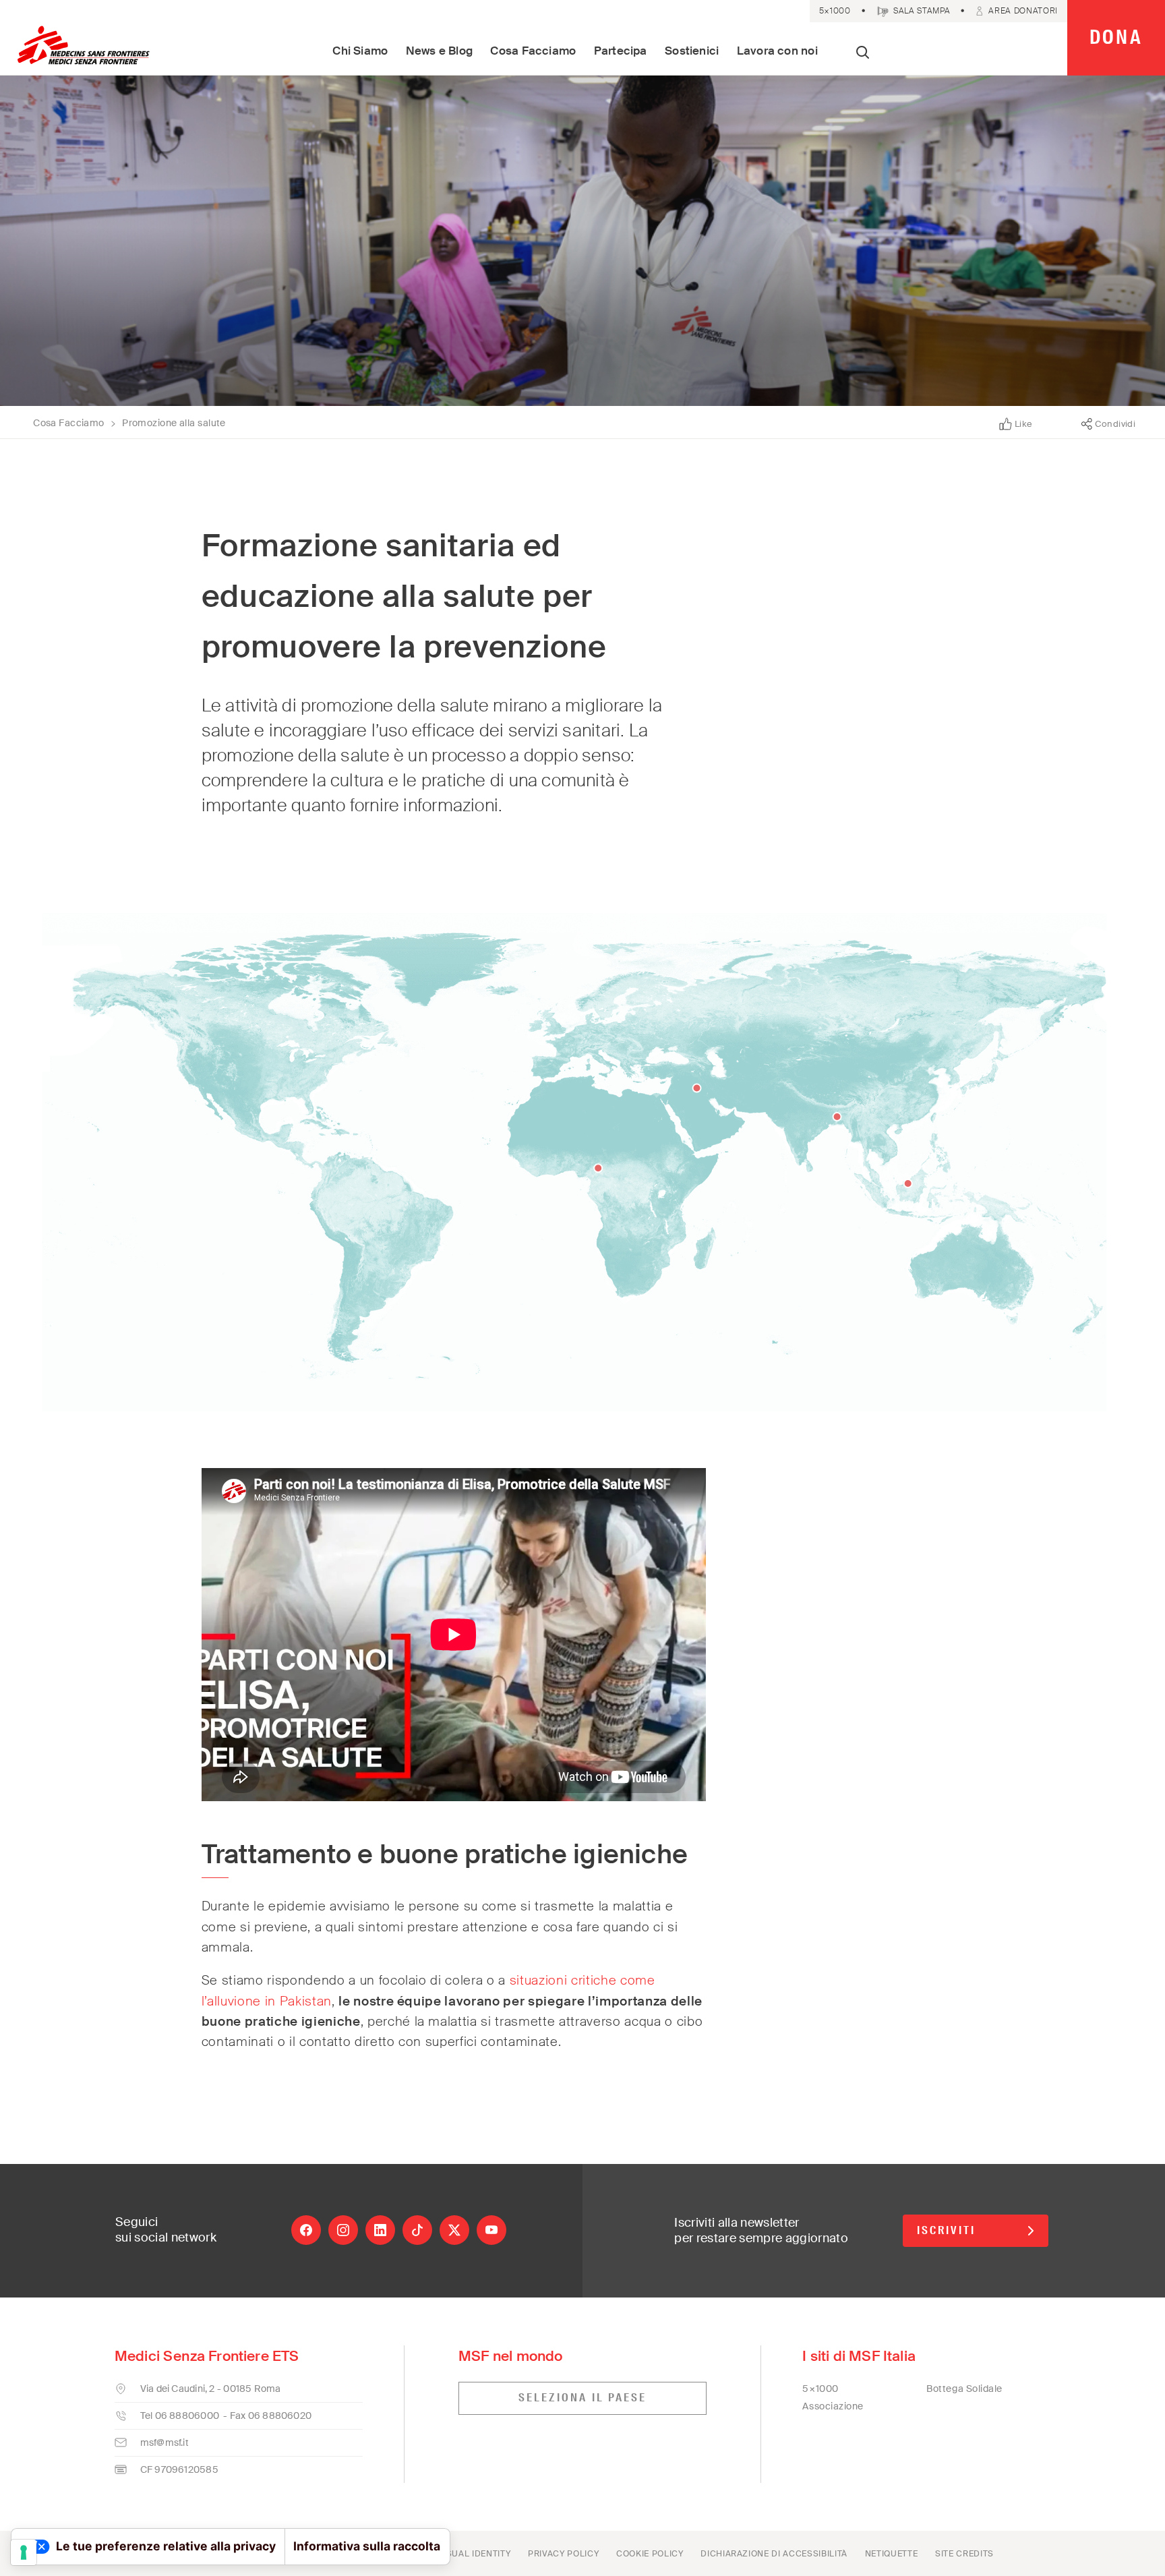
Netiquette (892, 2554)
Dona (1116, 37)
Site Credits (964, 2554)
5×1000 (835, 11)
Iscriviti (946, 2230)
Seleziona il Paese (582, 2398)
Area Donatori (1023, 11)
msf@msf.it (165, 2442)
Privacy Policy (563, 2554)
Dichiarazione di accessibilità (774, 2554)
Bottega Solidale (964, 2389)
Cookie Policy (650, 2554)
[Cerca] (863, 54)
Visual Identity (474, 2554)
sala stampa (922, 11)
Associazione (833, 2406)
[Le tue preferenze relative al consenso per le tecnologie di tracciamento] (24, 2552)
